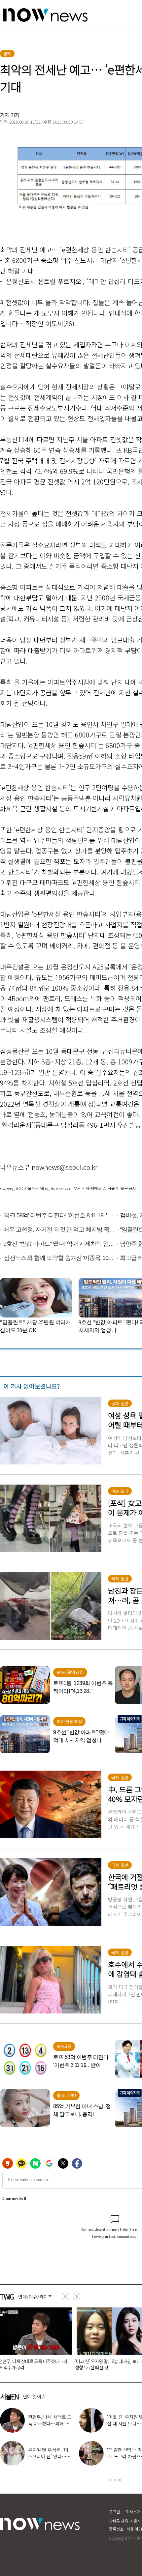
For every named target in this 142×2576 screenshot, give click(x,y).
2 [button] (115, 2480)
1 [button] (110, 2480)
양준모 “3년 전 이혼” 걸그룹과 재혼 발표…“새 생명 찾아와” (48, 2423)
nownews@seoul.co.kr (65, 1167)
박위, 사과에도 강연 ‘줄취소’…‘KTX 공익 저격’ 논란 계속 (48, 2456)
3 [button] (120, 2480)
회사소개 (133, 2512)
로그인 (114, 2512)
